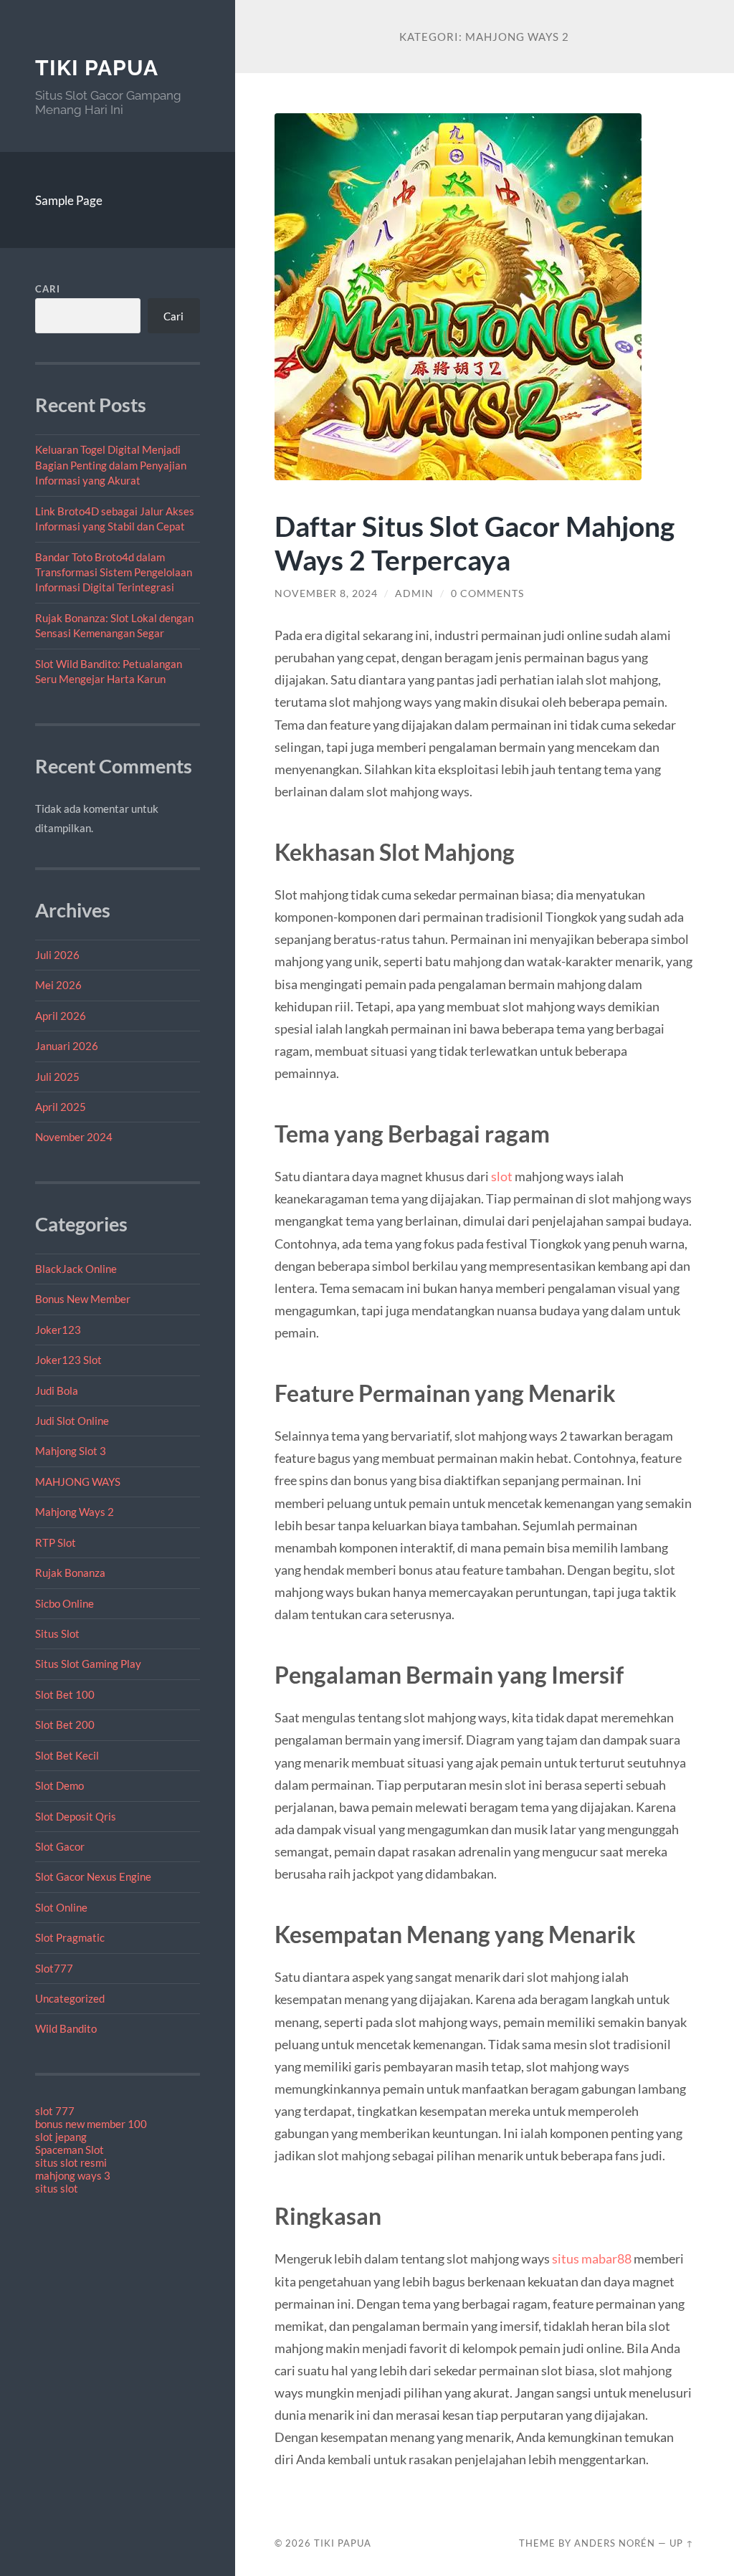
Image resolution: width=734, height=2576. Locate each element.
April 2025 (61, 1107)
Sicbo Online (65, 1603)
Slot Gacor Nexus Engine (93, 1876)
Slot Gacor (60, 1846)
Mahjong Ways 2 (75, 1512)
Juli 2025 (57, 1077)
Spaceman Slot (70, 2150)
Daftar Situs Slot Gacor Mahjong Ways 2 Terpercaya (475, 543)
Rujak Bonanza (70, 1573)
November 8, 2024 (326, 593)
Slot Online (61, 1907)
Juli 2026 (57, 955)
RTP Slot (56, 1542)
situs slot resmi (71, 2162)
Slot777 (54, 1968)
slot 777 (55, 2111)
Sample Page (69, 200)
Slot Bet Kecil (67, 1755)
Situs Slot (57, 1633)
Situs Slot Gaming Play (88, 1664)
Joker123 (58, 1330)
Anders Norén (615, 2543)
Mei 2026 (58, 985)
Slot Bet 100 (65, 1694)
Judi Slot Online (72, 1421)
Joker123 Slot (68, 1360)
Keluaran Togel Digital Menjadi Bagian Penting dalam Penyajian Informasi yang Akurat (111, 465)
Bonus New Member (83, 1299)
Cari (48, 289)
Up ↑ (682, 2543)
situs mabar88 (592, 2258)
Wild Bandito (66, 2028)
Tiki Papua (97, 68)
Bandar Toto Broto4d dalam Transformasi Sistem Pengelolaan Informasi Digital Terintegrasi (114, 572)
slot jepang (61, 2137)
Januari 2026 (67, 1046)
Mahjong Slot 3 (71, 1451)
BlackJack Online (76, 1269)
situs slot (57, 2188)
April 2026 (61, 1016)
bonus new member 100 (91, 2124)
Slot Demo (59, 1785)
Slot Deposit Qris (76, 1816)
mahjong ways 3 (73, 2175)
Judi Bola (57, 1390)
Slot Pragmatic (70, 1937)
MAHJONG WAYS (78, 1482)
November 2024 (74, 1137)
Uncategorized (70, 1998)
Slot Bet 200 (65, 1725)
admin (414, 593)
